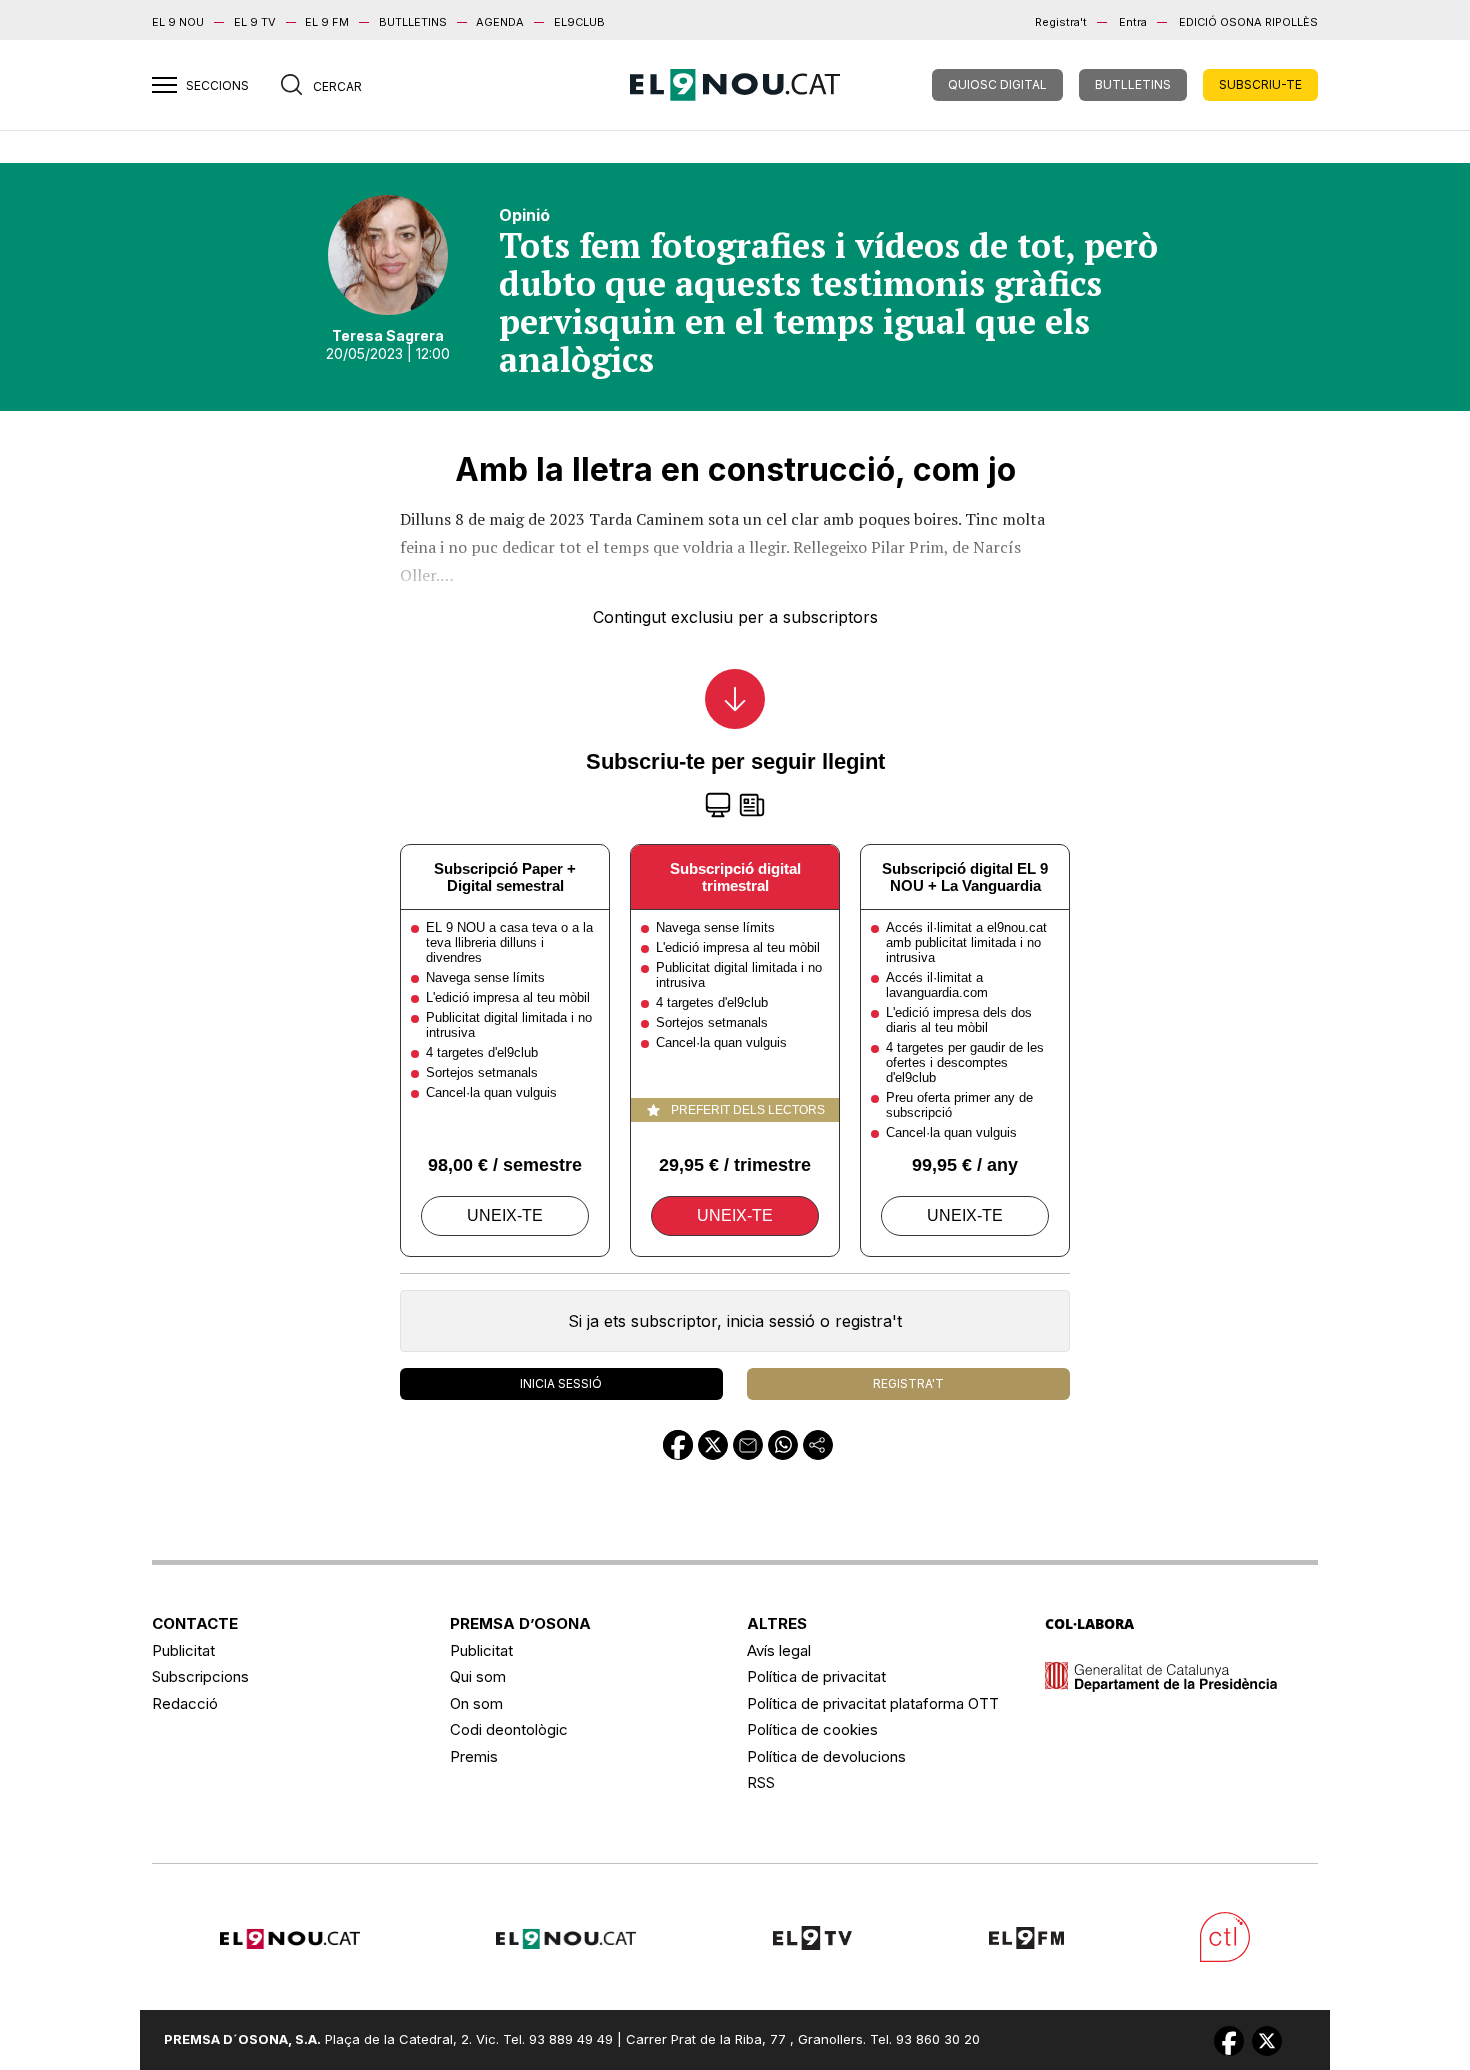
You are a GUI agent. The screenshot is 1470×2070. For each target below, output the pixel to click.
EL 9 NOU (178, 22)
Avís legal (779, 1650)
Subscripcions (200, 1676)
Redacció (185, 1703)
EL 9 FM (327, 22)
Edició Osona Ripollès (1248, 22)
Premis (474, 1756)
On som (476, 1703)
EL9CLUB (579, 22)
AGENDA (500, 22)
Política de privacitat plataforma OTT (873, 1703)
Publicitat (183, 1650)
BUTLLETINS (413, 22)
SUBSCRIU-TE (1260, 84)
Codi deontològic (509, 1729)
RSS (761, 1782)
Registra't (1061, 22)
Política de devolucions (826, 1756)
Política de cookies (812, 1729)
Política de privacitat (816, 1676)
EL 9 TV (255, 22)
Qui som (478, 1676)
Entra (1133, 22)
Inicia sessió (561, 1383)
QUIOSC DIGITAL (997, 84)
